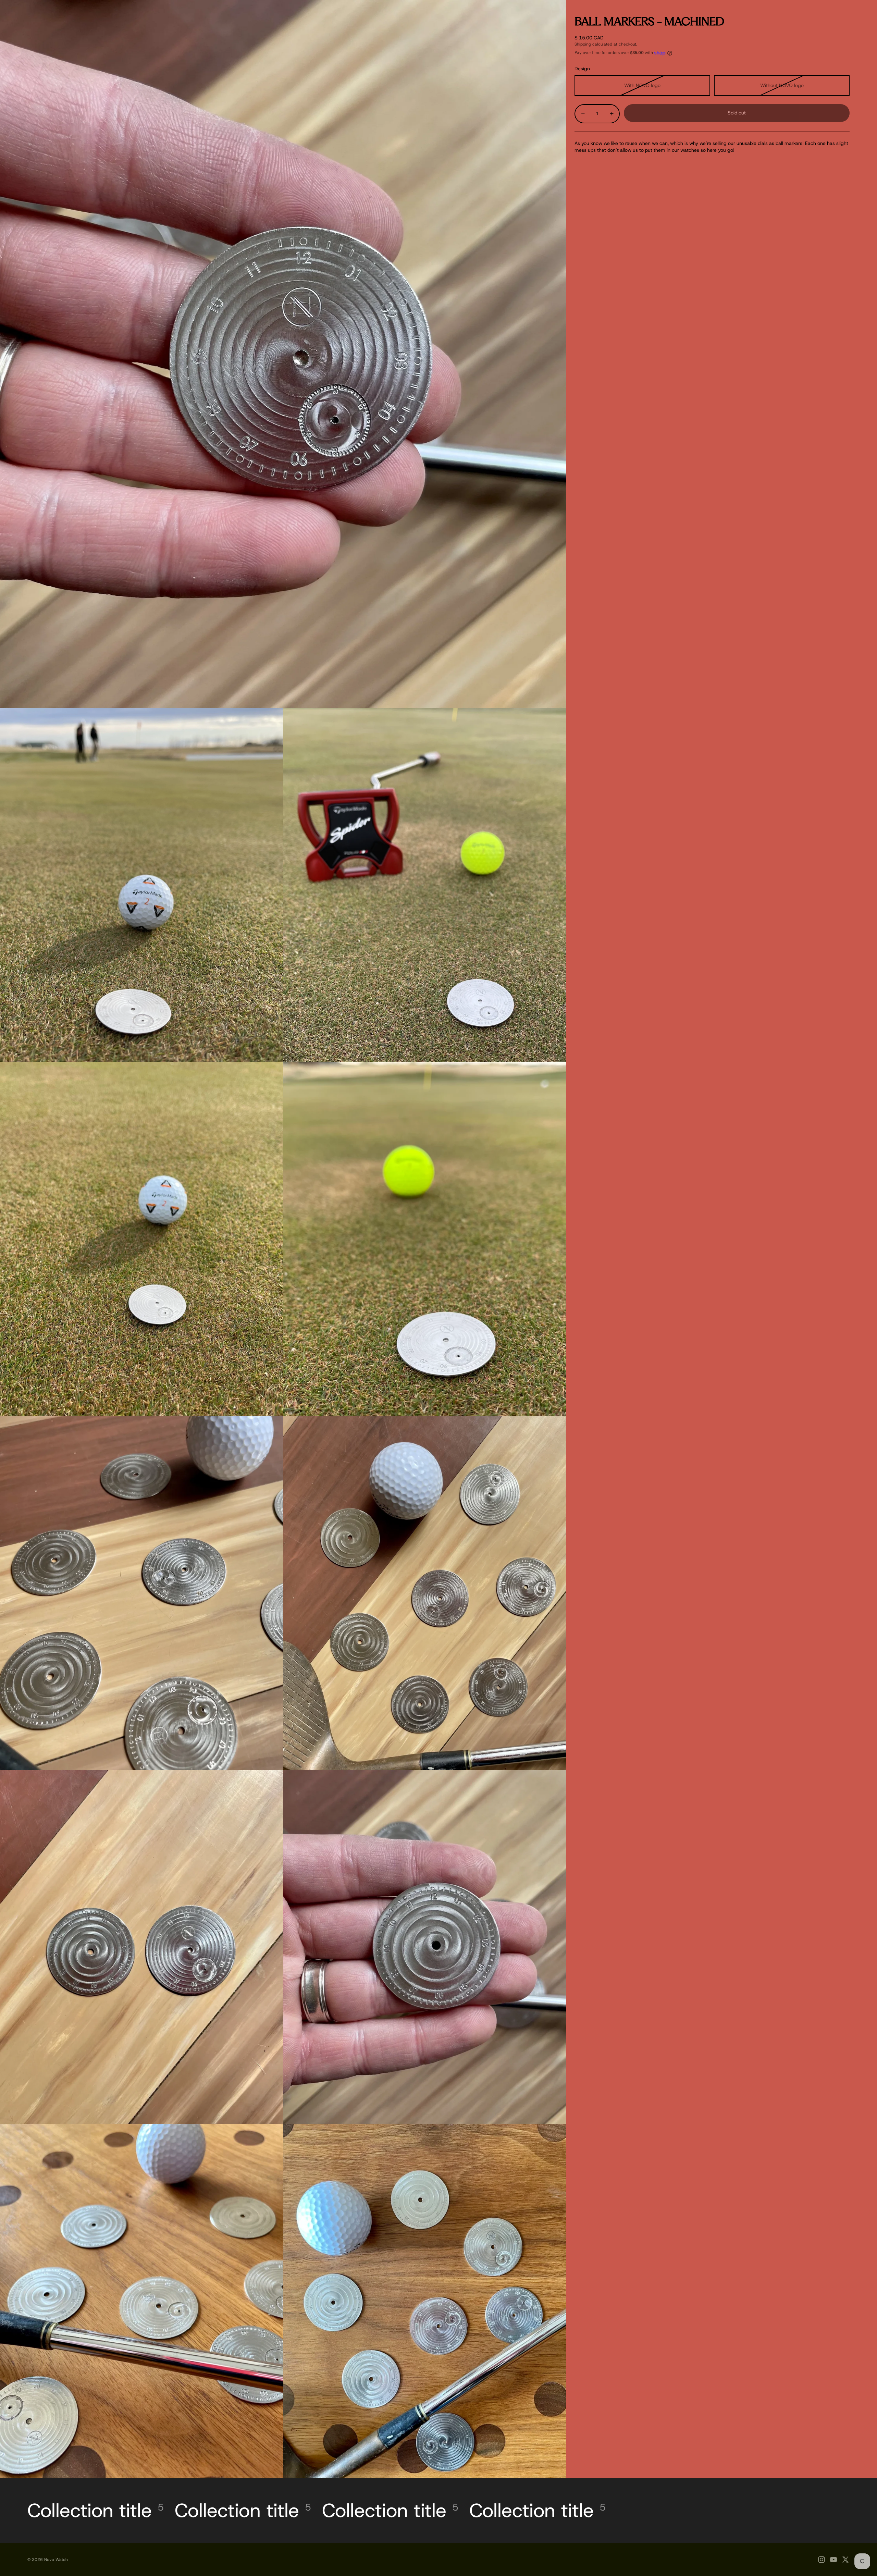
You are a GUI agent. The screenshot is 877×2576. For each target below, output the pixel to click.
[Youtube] (833, 2560)
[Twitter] (845, 2560)
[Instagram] (822, 2560)
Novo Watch (56, 2560)
